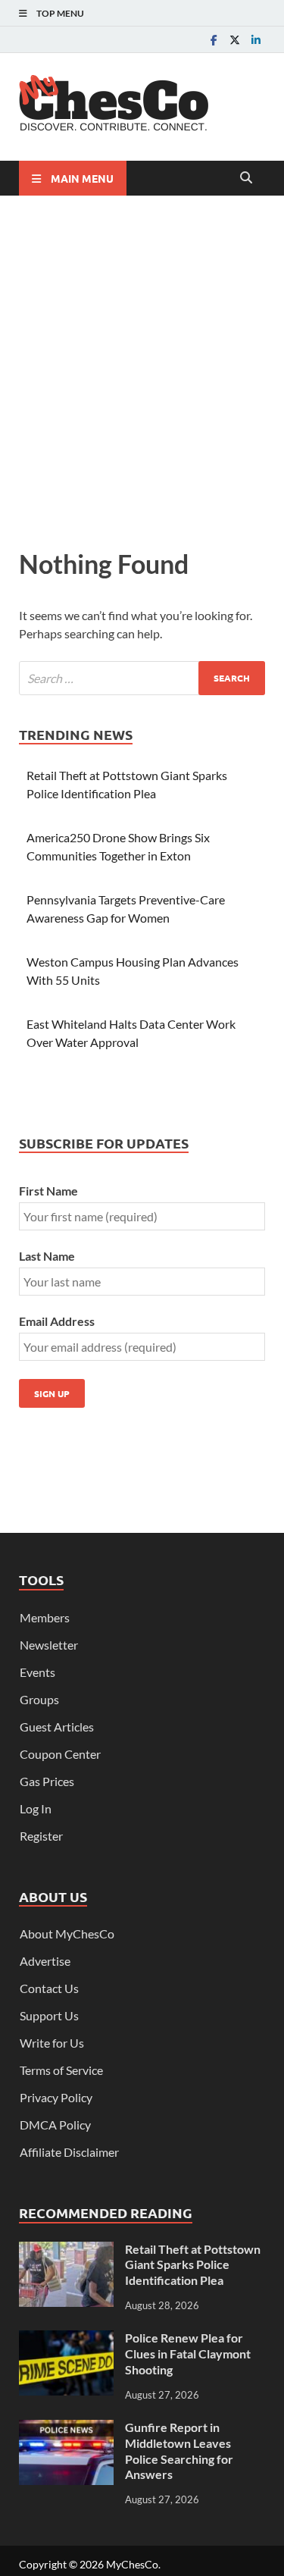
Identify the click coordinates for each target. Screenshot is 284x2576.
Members (45, 1617)
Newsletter (49, 1645)
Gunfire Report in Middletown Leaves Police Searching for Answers (179, 2451)
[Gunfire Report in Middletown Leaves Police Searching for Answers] (66, 2429)
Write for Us (52, 2043)
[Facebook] (214, 40)
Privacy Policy (56, 2097)
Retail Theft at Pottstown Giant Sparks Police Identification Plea (193, 2265)
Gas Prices (47, 1781)
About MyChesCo (67, 1934)
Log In (36, 1808)
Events (37, 1672)
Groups (39, 1699)
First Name (48, 1191)
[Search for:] (142, 678)
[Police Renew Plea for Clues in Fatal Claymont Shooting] (66, 2339)
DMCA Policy (55, 2125)
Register (41, 1836)
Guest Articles (57, 1727)
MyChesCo (132, 2564)
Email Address (57, 1321)
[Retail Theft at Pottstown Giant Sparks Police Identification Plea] (66, 2250)
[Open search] (246, 178)
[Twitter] (235, 40)
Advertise (45, 1961)
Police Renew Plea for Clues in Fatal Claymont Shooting (188, 2353)
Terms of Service (61, 2070)
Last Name (47, 1256)
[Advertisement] (142, 368)
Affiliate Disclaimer (69, 2152)
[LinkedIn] (256, 40)
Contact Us (49, 1988)
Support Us (49, 2015)
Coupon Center (60, 1754)
